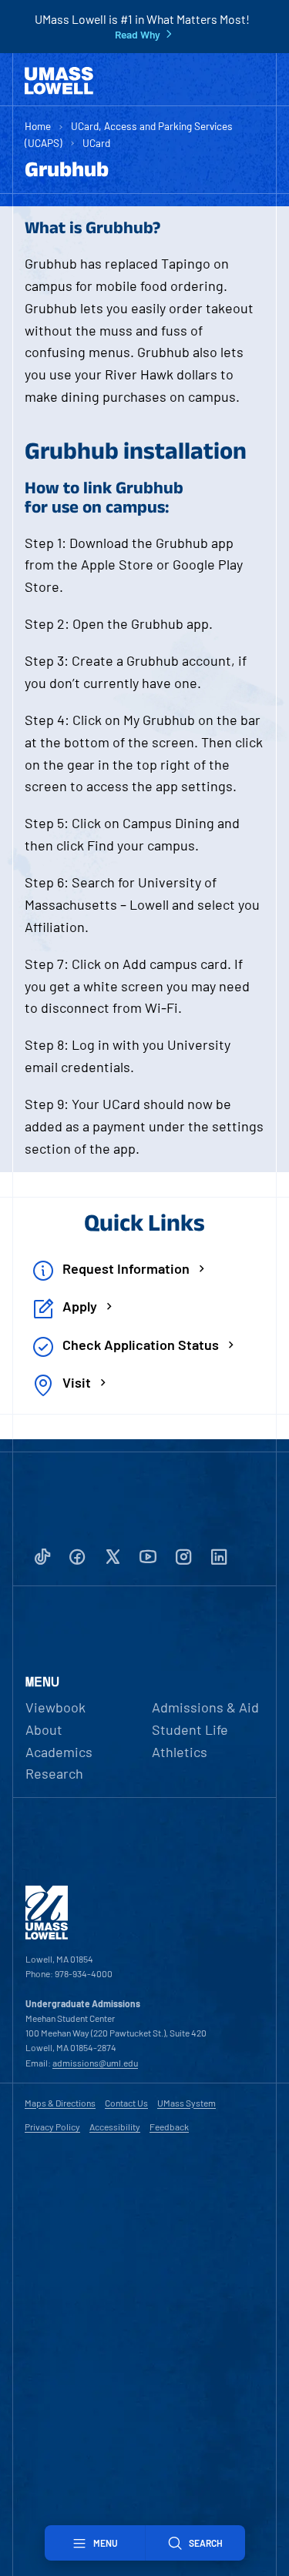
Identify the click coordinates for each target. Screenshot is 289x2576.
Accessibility (115, 2127)
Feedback (169, 2127)
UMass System (187, 2103)
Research (54, 1773)
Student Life (190, 1729)
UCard (96, 143)
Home (38, 126)
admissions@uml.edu (95, 2063)
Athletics (180, 1752)
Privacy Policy (52, 2127)
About (44, 1729)
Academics (59, 1752)
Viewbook (55, 1707)
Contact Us (126, 2103)
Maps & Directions (60, 2103)
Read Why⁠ (138, 35)
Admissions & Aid (205, 1707)
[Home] (59, 81)
